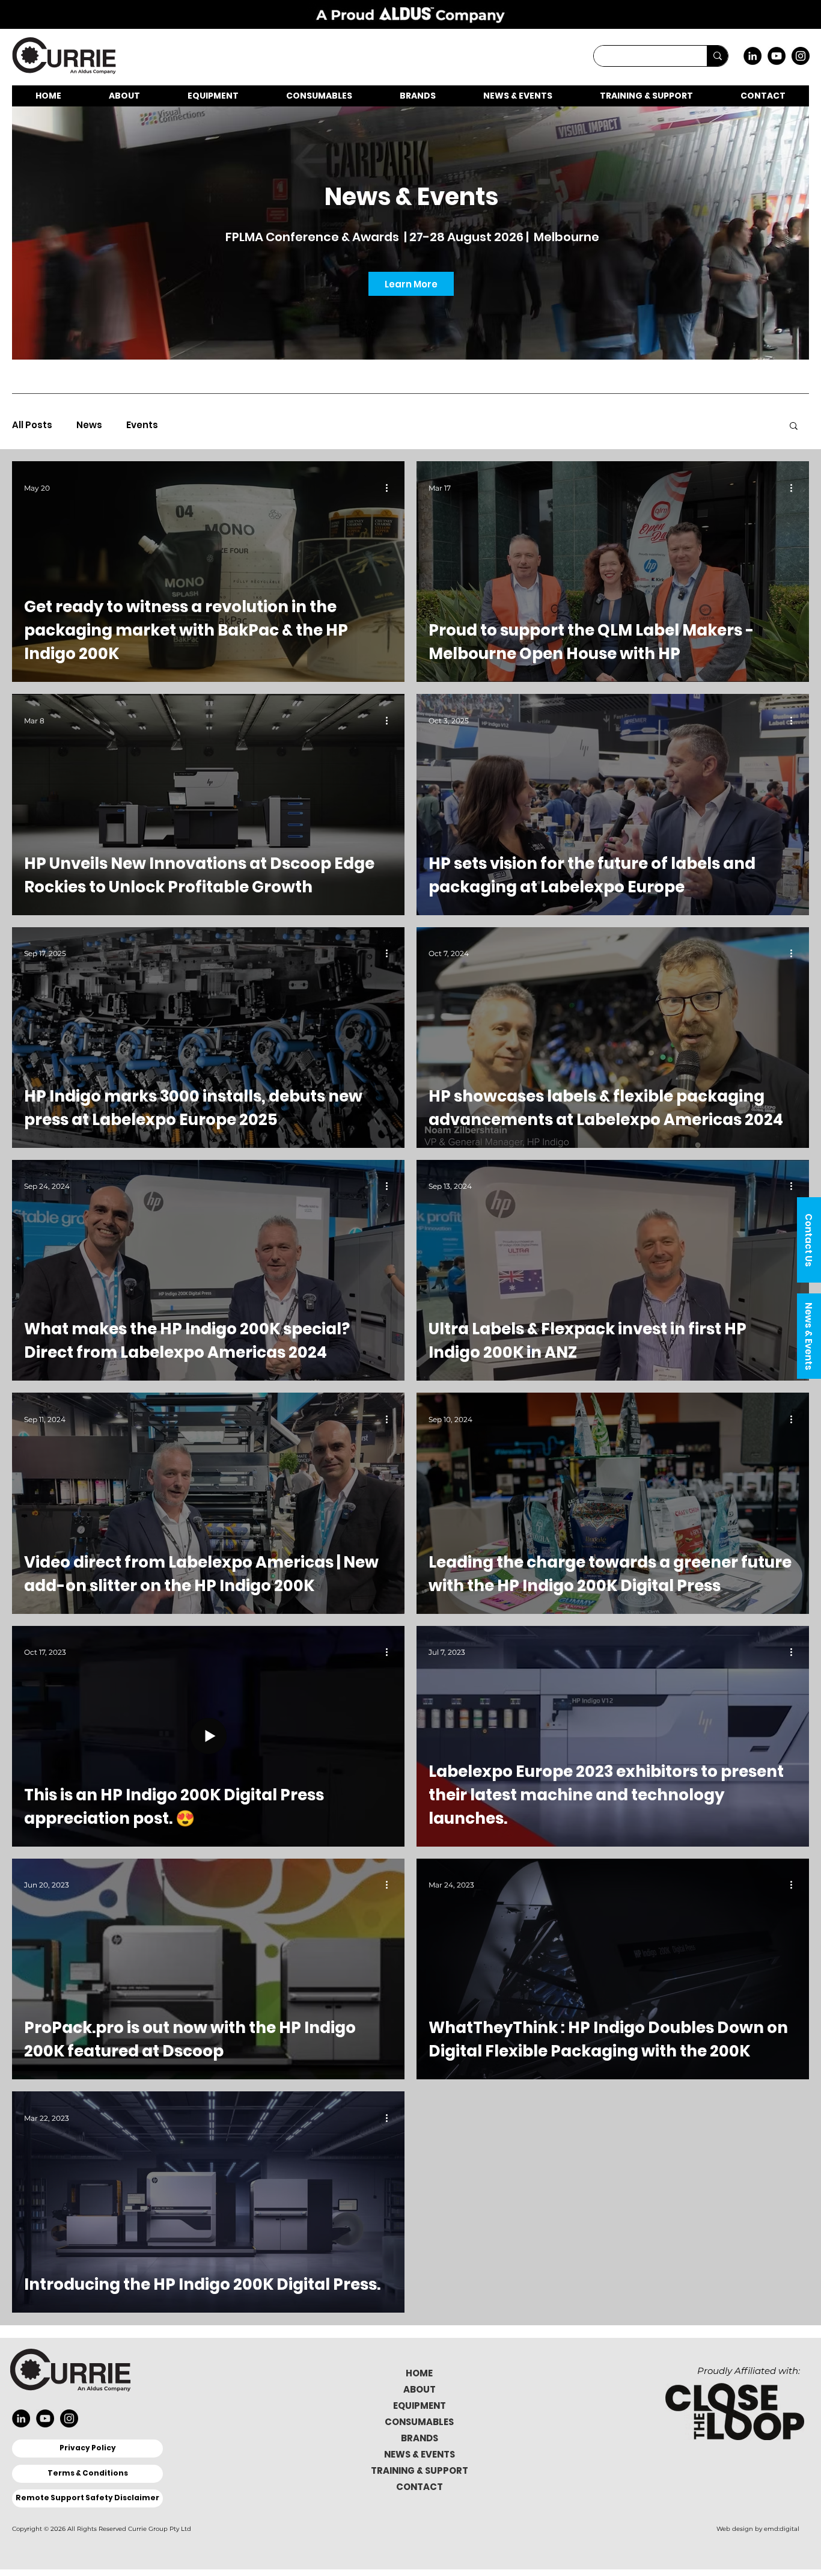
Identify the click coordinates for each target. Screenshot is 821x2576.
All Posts (32, 425)
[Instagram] (801, 56)
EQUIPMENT (420, 2406)
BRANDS (420, 2438)
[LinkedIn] (752, 56)
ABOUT (420, 2389)
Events (142, 425)
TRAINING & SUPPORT (420, 2470)
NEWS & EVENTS (420, 2454)
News (89, 425)
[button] (809, 1240)
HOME (419, 2373)
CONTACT (420, 2487)
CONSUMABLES (419, 2422)
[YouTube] (777, 56)
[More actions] (391, 488)
